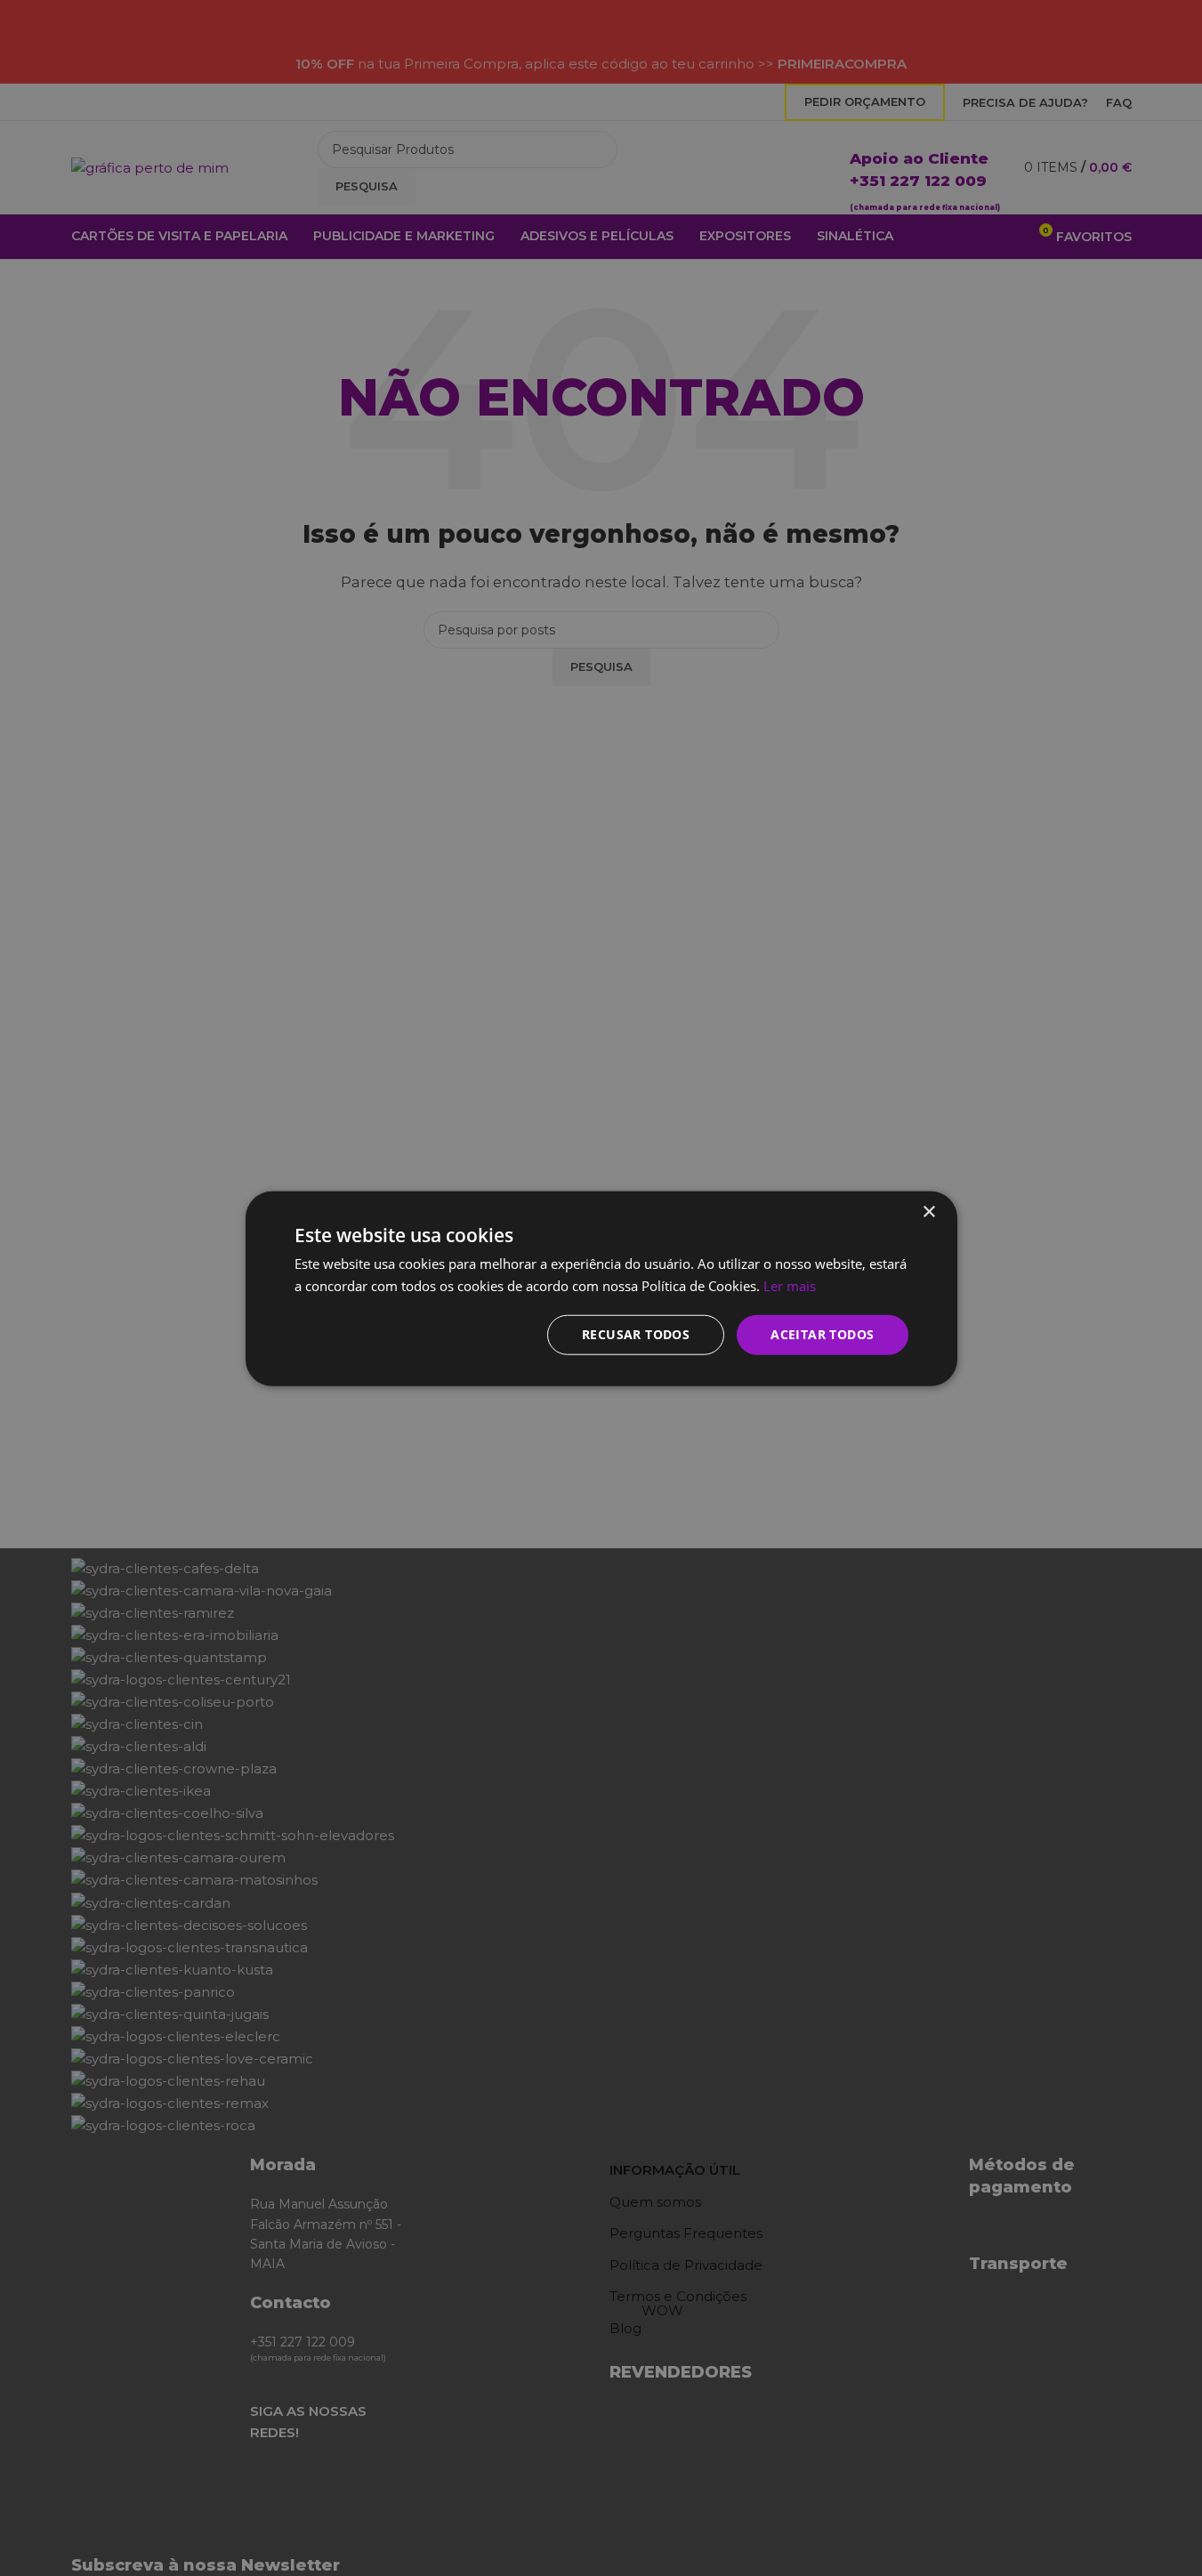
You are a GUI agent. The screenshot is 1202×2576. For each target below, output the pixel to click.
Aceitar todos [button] (822, 1333)
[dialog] (601, 1288)
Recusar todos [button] (636, 1333)
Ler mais (790, 1285)
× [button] (928, 1211)
